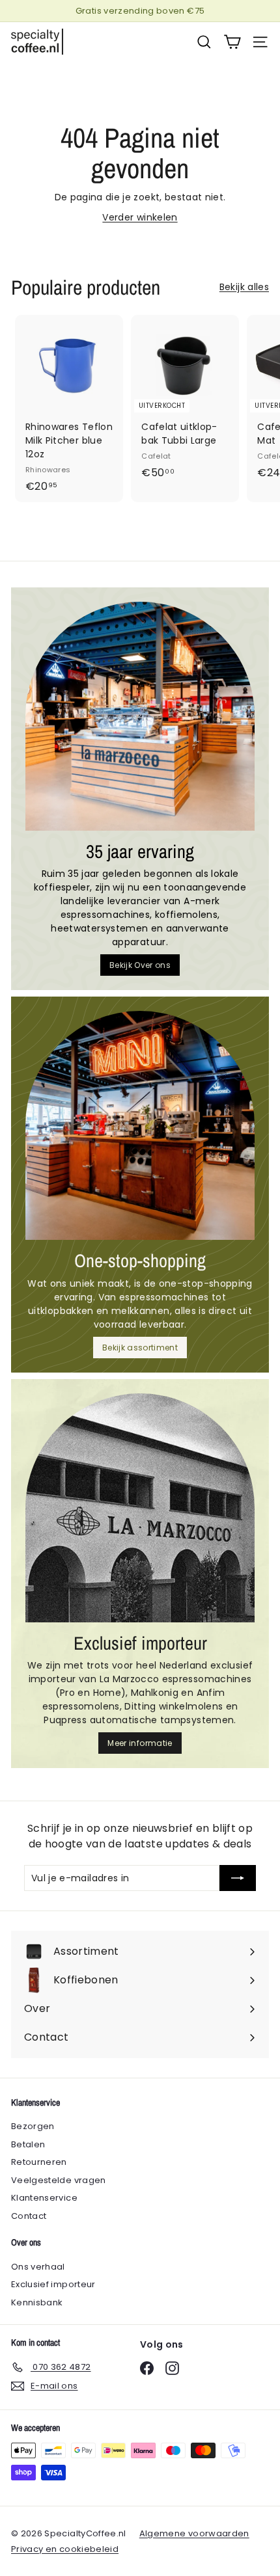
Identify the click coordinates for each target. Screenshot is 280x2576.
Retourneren (39, 2162)
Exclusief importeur (53, 2284)
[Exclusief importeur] (140, 1508)
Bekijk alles (244, 287)
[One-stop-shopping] (140, 1125)
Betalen (28, 2144)
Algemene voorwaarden (194, 2533)
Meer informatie (140, 1743)
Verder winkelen (140, 217)
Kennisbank (37, 2302)
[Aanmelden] (238, 1878)
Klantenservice (44, 2198)
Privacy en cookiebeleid (65, 2549)
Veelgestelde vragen (59, 2180)
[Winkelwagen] (232, 42)
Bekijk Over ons (140, 965)
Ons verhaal (38, 2267)
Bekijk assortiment (140, 1348)
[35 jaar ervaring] (140, 716)
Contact (29, 2216)
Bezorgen (33, 2126)
